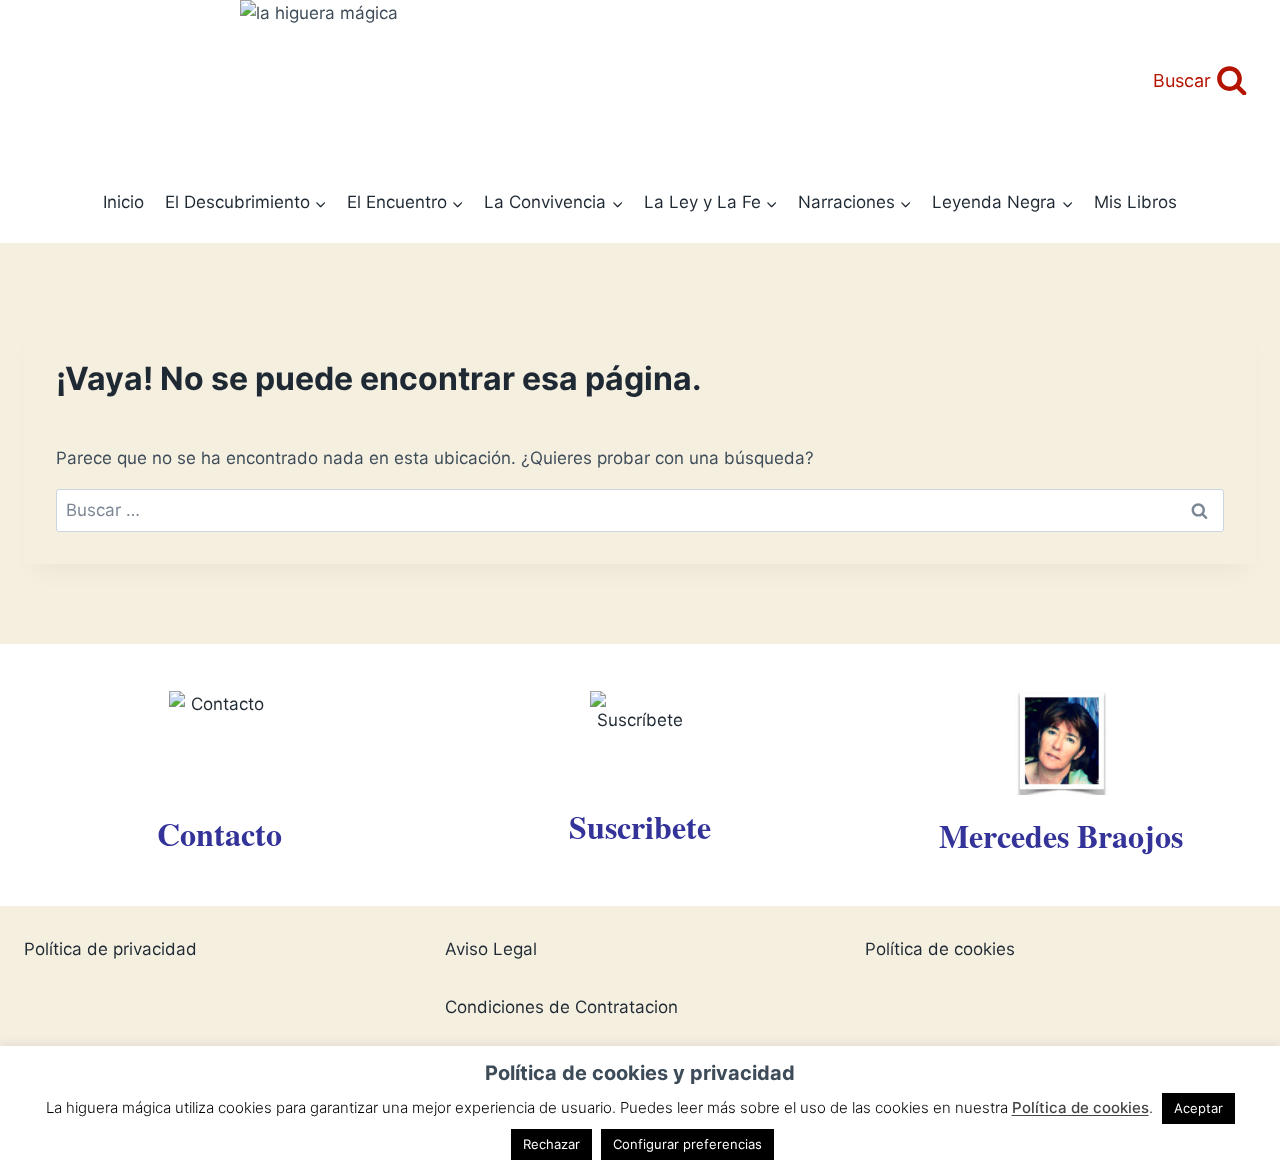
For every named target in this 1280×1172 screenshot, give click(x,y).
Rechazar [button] (551, 1144)
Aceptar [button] (1198, 1108)
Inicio (123, 202)
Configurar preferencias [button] (687, 1144)
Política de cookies (940, 949)
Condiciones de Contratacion (561, 1007)
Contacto (219, 833)
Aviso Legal (491, 949)
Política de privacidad (110, 949)
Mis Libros (1135, 202)
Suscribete (640, 826)
